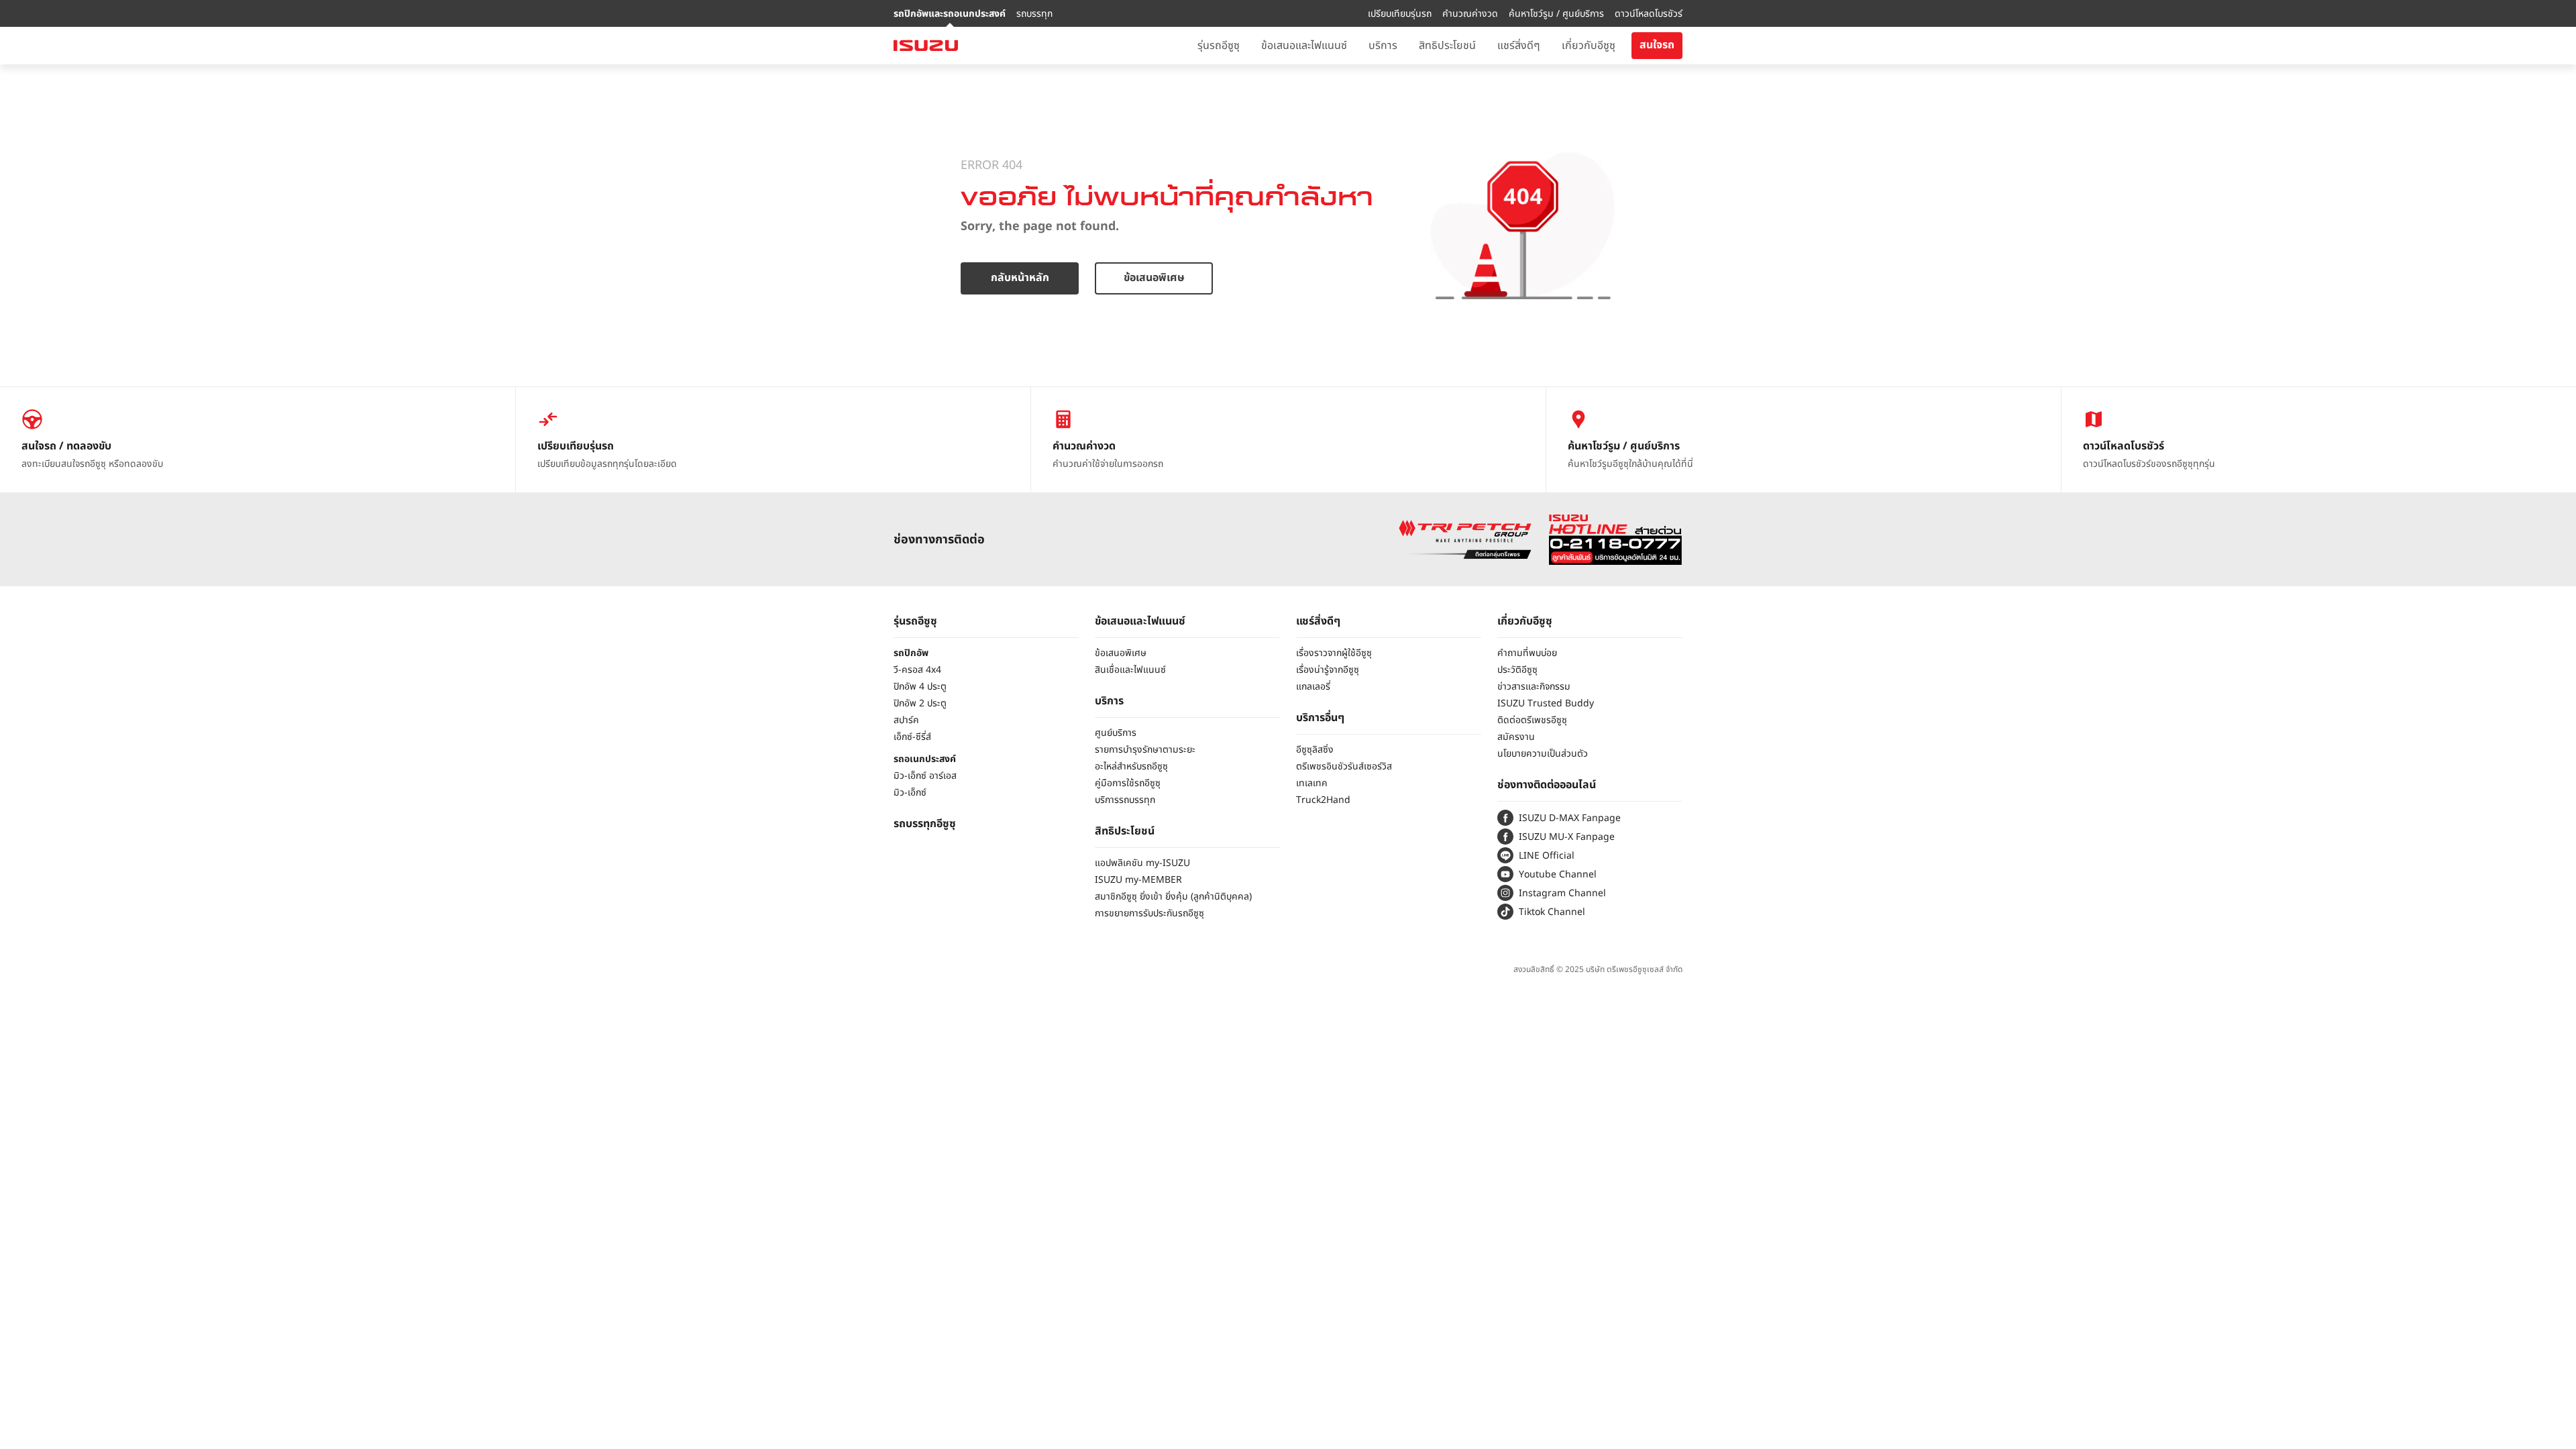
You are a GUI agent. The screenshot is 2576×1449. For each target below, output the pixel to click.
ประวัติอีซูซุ (1517, 670)
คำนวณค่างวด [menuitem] (1470, 14)
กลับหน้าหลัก (1020, 278)
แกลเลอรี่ (1313, 687)
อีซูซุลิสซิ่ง (1315, 750)
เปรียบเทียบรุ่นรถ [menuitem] (1400, 14)
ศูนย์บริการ (1116, 733)
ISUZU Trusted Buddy (1546, 703)
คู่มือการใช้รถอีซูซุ (1128, 783)
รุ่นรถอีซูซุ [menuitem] (1219, 46)
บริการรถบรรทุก (1125, 800)
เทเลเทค (1312, 783)
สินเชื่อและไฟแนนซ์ (1130, 670)
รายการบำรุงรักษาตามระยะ (1145, 750)
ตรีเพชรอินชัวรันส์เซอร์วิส (1344, 766)
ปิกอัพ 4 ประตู (920, 687)
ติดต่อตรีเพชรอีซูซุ (1532, 720)
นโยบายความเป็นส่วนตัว (1543, 754)
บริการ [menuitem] (1383, 46)
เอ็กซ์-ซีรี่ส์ (912, 737)
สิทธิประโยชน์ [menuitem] (1447, 46)
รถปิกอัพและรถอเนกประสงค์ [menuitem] (950, 14)
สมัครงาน (1516, 737)
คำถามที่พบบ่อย (1527, 653)
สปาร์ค (906, 720)
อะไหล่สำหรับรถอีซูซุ (1131, 766)
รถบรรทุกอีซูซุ (925, 824)
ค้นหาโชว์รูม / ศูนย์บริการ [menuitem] (1556, 14)
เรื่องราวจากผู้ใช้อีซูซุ (1334, 653)
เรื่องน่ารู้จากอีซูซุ (1328, 670)
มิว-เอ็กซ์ (910, 793)
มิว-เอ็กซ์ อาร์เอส (925, 776)
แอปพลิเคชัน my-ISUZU (1142, 863)
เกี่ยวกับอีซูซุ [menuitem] (1589, 46)
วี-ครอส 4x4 (917, 670)
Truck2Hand (1323, 800)
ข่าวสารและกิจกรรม (1534, 687)
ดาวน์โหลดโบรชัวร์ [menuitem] (1649, 14)
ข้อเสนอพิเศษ (1154, 278)
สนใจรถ (1657, 45)
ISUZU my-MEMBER (1138, 880)
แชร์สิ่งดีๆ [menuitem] (1519, 46)
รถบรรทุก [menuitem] (1034, 14)
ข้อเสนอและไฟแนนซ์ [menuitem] (1304, 46)
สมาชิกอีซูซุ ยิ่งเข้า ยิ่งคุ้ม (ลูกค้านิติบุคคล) (1173, 897)
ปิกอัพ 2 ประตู (920, 703)
